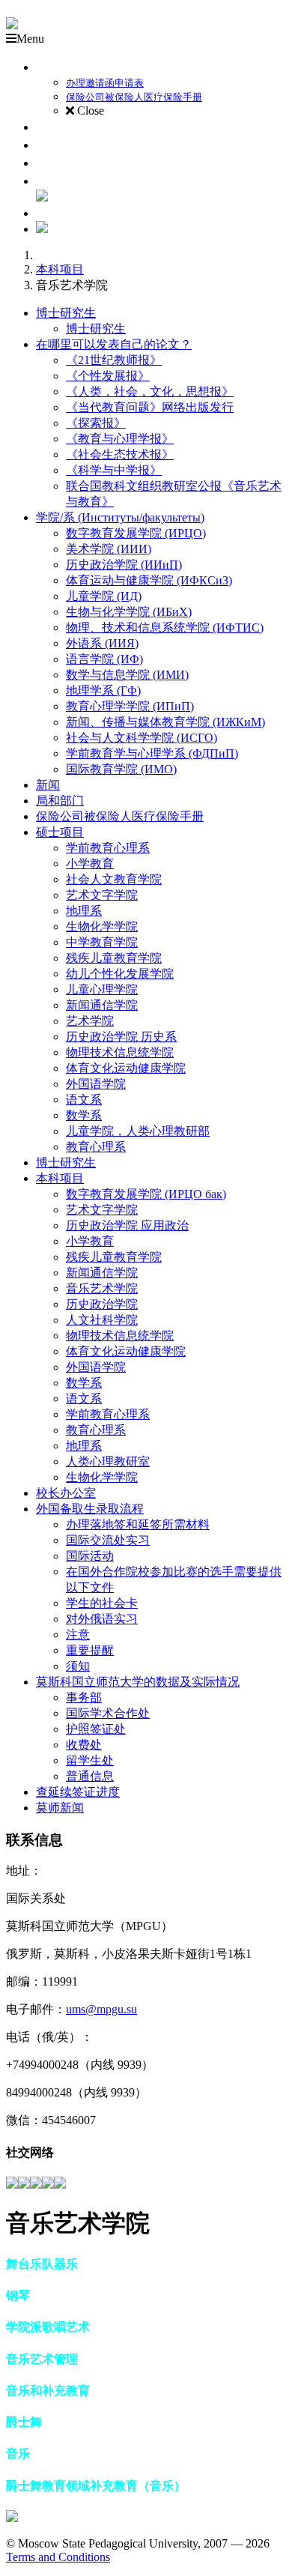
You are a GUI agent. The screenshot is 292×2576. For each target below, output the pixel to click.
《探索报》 (96, 423)
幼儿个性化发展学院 (120, 974)
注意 (78, 1635)
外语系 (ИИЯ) (102, 643)
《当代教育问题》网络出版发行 (150, 407)
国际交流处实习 (108, 1540)
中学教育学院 (102, 942)
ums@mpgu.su (101, 2009)
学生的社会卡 (102, 1603)
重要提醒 (90, 1650)
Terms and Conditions (58, 2557)
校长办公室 (66, 1493)
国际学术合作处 (108, 1713)
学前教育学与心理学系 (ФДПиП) (152, 753)
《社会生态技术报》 (120, 454)
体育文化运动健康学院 (126, 1068)
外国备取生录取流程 (90, 1509)
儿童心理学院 (102, 989)
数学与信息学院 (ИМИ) (127, 675)
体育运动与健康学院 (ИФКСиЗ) (149, 580)
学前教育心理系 (108, 848)
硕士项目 (60, 832)
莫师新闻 (60, 1808)
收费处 (84, 1745)
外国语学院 (96, 1084)
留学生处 (90, 1760)
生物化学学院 (102, 926)
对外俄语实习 (102, 1619)
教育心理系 (96, 1147)
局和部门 (60, 801)
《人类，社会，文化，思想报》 (150, 391)
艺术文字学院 (102, 895)
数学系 (84, 1115)
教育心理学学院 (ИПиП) (130, 706)
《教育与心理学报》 (120, 439)
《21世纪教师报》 (114, 360)
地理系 (84, 911)
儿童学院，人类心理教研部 (138, 1131)
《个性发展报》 (108, 376)
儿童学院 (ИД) (104, 596)
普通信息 (90, 1776)
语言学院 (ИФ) (104, 659)
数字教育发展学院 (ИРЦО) (136, 533)
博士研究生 (66, 313)
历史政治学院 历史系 (121, 1037)
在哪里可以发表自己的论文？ (114, 344)
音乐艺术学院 (102, 1288)
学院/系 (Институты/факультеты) (120, 517)
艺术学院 (90, 1021)
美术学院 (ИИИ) (109, 549)
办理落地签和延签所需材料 (138, 1524)
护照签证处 (96, 1729)
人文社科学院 (102, 1320)
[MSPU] (12, 25)
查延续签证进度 (78, 1792)
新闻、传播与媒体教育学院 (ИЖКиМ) (165, 722)
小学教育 (90, 864)
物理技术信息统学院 (120, 1052)
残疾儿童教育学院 (114, 958)
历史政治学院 (102, 1304)
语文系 (84, 1100)
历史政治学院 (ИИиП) (124, 565)
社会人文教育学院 (114, 879)
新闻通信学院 (102, 1005)
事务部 (84, 1697)
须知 (78, 1666)
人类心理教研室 (108, 1461)
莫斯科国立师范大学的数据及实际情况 (138, 1682)
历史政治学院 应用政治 (127, 1225)
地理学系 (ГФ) (103, 690)
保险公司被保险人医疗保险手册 (120, 816)
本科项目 (60, 269)
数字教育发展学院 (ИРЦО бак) (146, 1194)
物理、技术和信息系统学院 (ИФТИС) (165, 628)
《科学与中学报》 (114, 470)
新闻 (48, 785)
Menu (30, 39)
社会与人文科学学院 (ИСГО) (142, 738)
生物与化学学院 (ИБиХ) (129, 612)
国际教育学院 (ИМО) (121, 769)
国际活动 (90, 1556)
